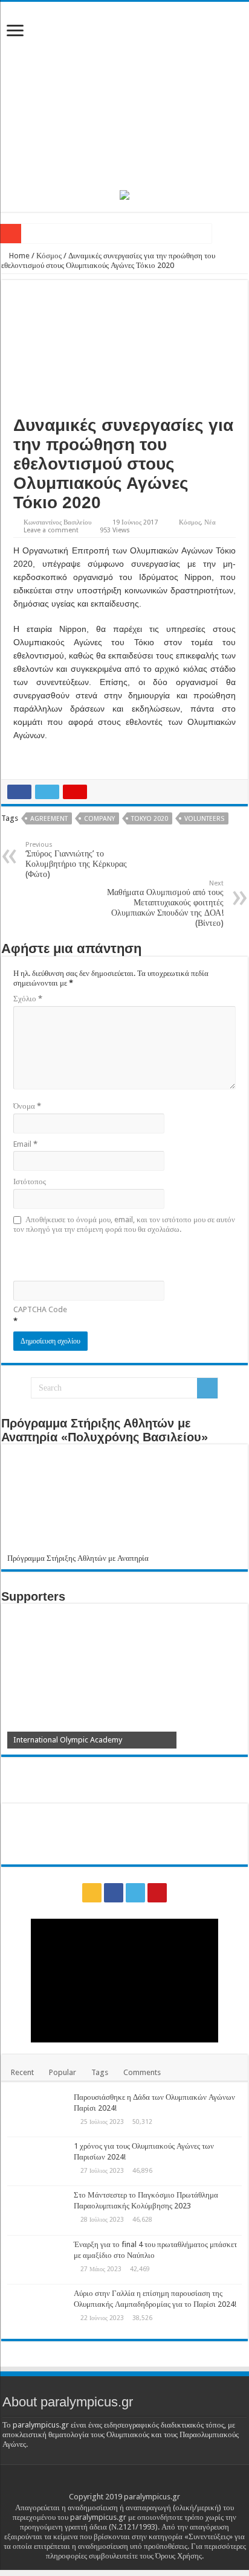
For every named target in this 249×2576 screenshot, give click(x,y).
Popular (63, 2072)
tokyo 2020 (150, 819)
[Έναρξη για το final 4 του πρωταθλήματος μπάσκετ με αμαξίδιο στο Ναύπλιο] (37, 2260)
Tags (100, 2072)
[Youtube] (157, 1893)
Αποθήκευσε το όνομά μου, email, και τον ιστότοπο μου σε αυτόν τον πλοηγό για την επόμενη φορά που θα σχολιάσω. (124, 1224)
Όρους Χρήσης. (179, 2556)
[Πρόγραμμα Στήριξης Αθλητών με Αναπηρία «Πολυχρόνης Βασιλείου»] (124, 1502)
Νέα (210, 522)
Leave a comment (51, 530)
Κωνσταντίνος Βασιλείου (57, 522)
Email (25, 1144)
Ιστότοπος (30, 1181)
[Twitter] (135, 1893)
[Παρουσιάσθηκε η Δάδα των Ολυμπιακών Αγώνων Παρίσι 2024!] (37, 2112)
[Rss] (92, 1893)
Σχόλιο (28, 999)
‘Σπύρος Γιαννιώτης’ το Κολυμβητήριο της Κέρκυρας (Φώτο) (76, 860)
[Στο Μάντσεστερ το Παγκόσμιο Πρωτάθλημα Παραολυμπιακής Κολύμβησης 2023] (37, 2210)
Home (18, 256)
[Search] (207, 1388)
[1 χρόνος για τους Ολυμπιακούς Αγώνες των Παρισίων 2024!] (37, 2161)
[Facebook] (114, 1893)
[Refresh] (100, 1256)
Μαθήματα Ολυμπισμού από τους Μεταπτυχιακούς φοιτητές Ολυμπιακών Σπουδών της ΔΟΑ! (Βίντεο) (165, 904)
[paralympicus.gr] (124, 94)
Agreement (49, 819)
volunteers (204, 819)
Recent (22, 2072)
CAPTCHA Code (40, 1309)
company (99, 819)
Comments (142, 2072)
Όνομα (27, 1106)
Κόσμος (49, 256)
